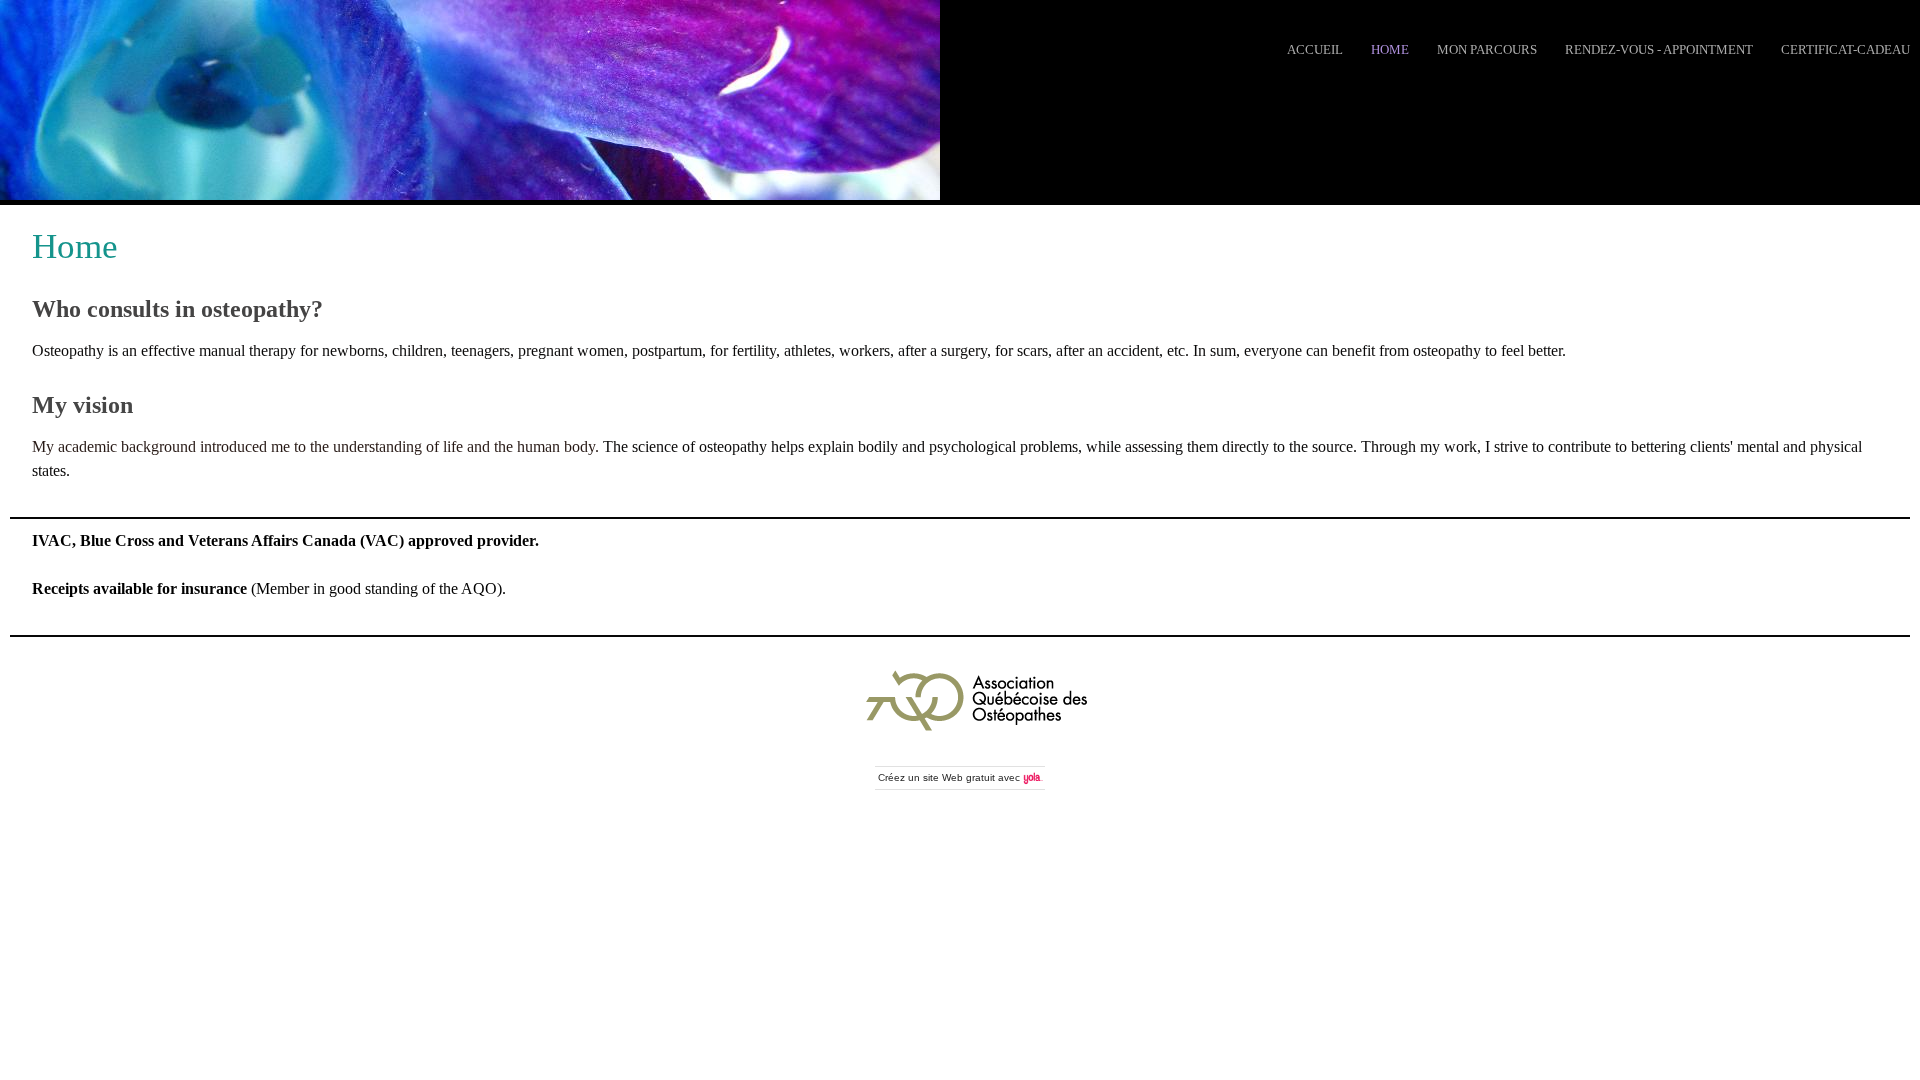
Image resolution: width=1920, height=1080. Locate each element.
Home (1390, 50)
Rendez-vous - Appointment (1659, 50)
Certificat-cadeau (1845, 50)
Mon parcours (1487, 50)
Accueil (1315, 50)
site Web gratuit (959, 777)
